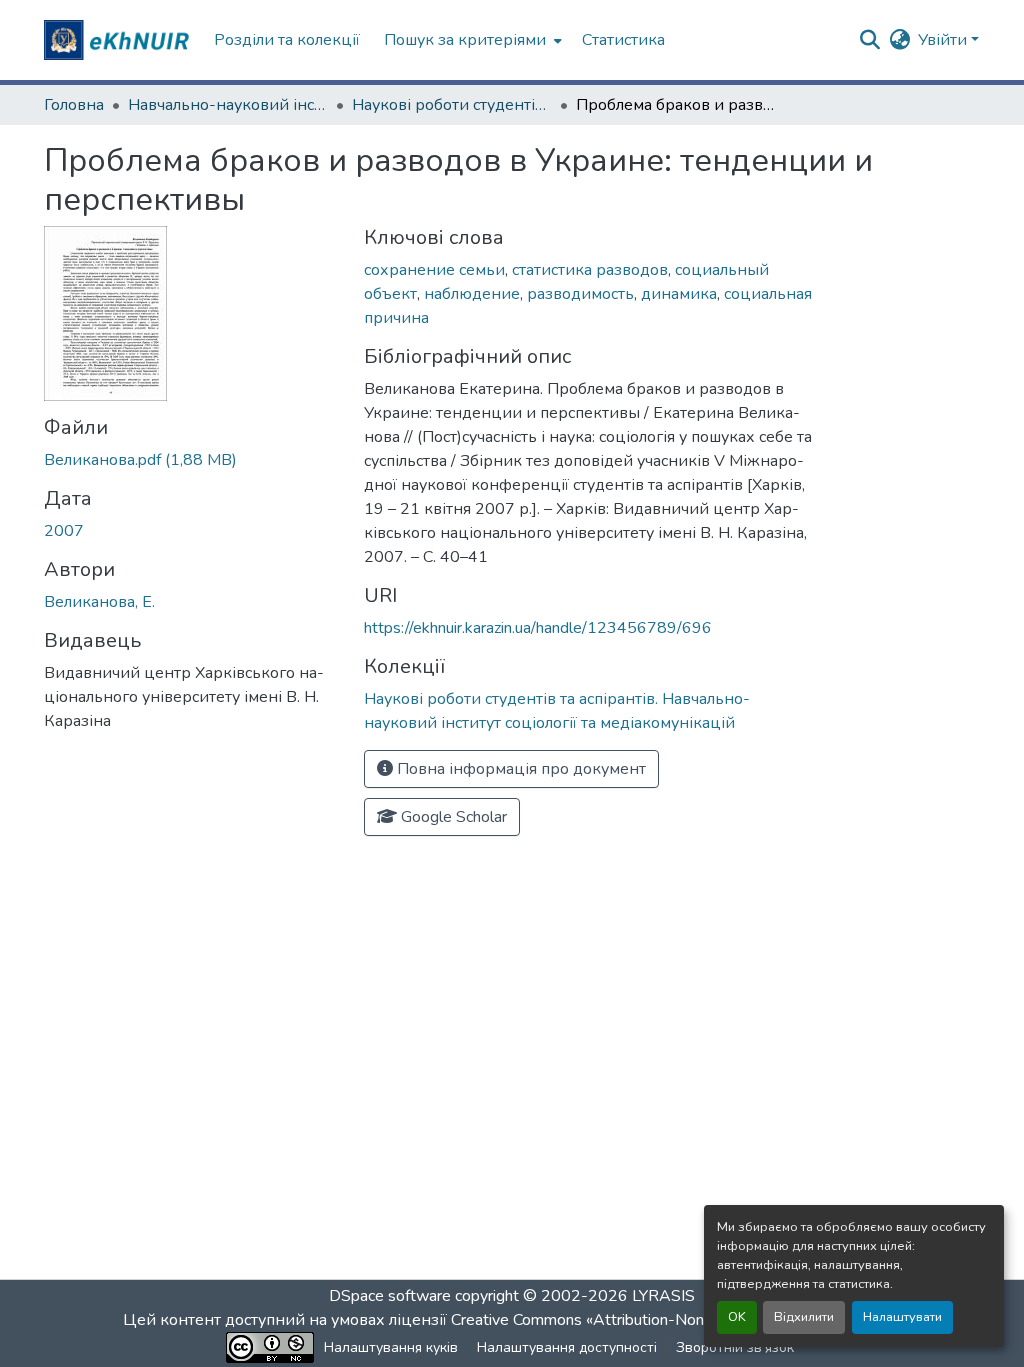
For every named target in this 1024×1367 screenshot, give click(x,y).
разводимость (580, 294)
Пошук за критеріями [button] (465, 40)
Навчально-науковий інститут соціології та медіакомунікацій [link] (228, 105)
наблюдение (472, 294)
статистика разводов (590, 270)
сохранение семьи (434, 270)
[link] (192, 460)
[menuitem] (471, 40)
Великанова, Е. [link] (99, 602)
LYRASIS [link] (663, 1296)
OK (737, 1317)
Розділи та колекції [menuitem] (287, 40)
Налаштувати (902, 1317)
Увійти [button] (944, 40)
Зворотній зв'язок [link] (735, 1347)
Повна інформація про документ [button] (519, 769)
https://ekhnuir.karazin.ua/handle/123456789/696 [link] (538, 628)
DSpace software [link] (390, 1296)
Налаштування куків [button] (391, 1347)
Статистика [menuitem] (623, 40)
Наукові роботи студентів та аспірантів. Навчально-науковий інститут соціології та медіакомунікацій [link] (452, 105)
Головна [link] (74, 105)
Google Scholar (452, 817)
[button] (119, 40)
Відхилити (804, 1317)
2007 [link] (64, 531)
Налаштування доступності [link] (567, 1347)
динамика (679, 294)
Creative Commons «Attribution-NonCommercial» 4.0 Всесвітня (674, 1320)
